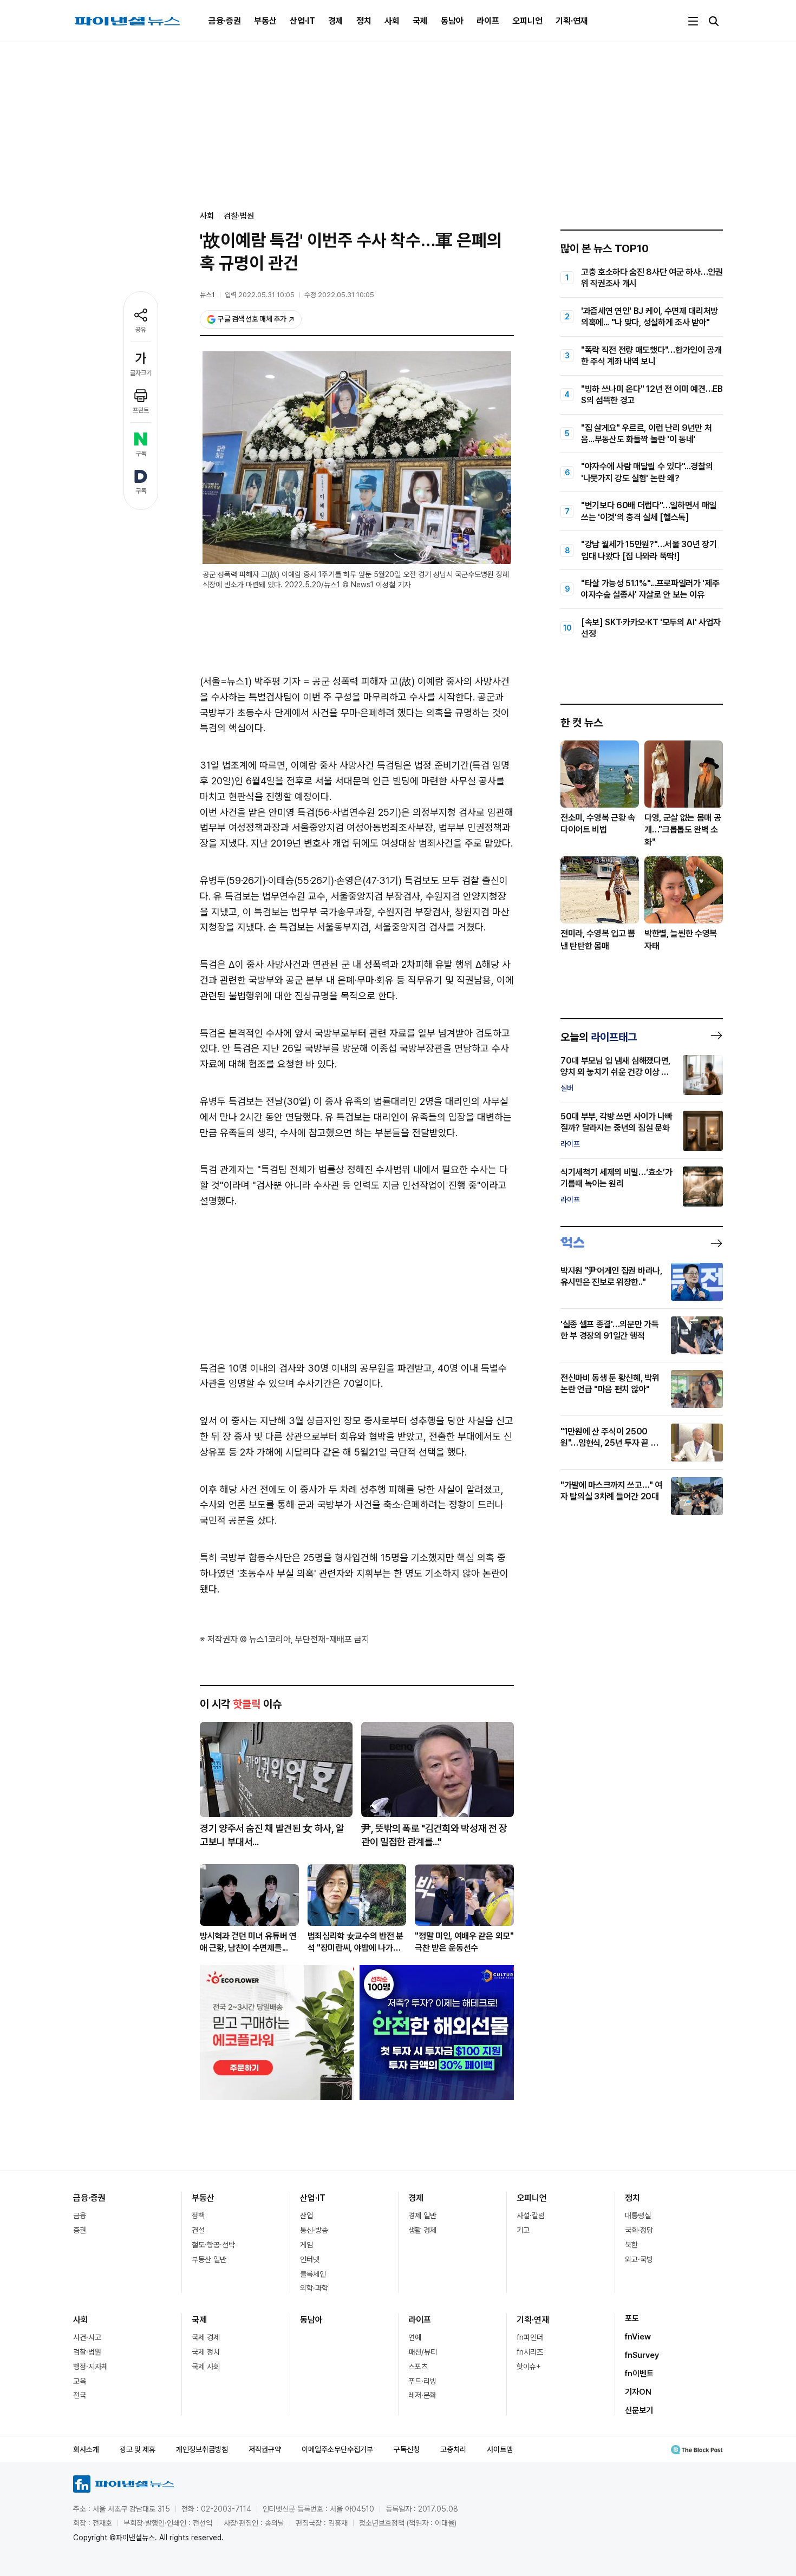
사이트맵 (500, 2449)
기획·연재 (572, 21)
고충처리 (453, 2449)
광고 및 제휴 (138, 2449)
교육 (80, 2381)
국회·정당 (639, 2230)
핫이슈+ (529, 2367)
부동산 (265, 21)
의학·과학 (314, 2288)
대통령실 (638, 2216)
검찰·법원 (239, 216)
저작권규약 (265, 2449)
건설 (198, 2230)
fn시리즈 (530, 2352)
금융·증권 (225, 21)
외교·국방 (639, 2259)
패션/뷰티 (423, 2352)
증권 (80, 2230)
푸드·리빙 (422, 2381)
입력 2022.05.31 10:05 (260, 295)
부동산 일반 (209, 2259)
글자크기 (141, 373)
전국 (80, 2395)
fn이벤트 (639, 2374)
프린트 (141, 410)
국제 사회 (206, 2367)
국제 (420, 21)
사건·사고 (87, 2337)
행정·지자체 (90, 2367)
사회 (392, 21)
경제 (336, 21)
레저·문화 (422, 2395)
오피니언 (527, 21)
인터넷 (310, 2259)
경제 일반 (422, 2216)
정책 (198, 2216)
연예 (415, 2337)
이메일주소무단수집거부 (337, 2449)
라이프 (488, 21)
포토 (632, 2318)
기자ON (638, 2392)
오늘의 (599, 1037)
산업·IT (302, 21)
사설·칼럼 (531, 2216)
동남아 (452, 21)
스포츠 (418, 2367)
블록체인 (313, 2274)
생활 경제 (422, 2230)
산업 (306, 2216)
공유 (141, 330)
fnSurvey (642, 2355)
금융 (80, 2216)
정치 (364, 21)
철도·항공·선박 (213, 2245)
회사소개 (86, 2449)
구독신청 (407, 2449)
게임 (306, 2245)
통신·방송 (314, 2230)
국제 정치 (206, 2352)
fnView (638, 2337)
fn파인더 (530, 2337)
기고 (523, 2230)
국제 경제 (206, 2337)
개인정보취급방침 (202, 2449)
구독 (141, 454)
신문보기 (639, 2410)
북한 (631, 2245)
